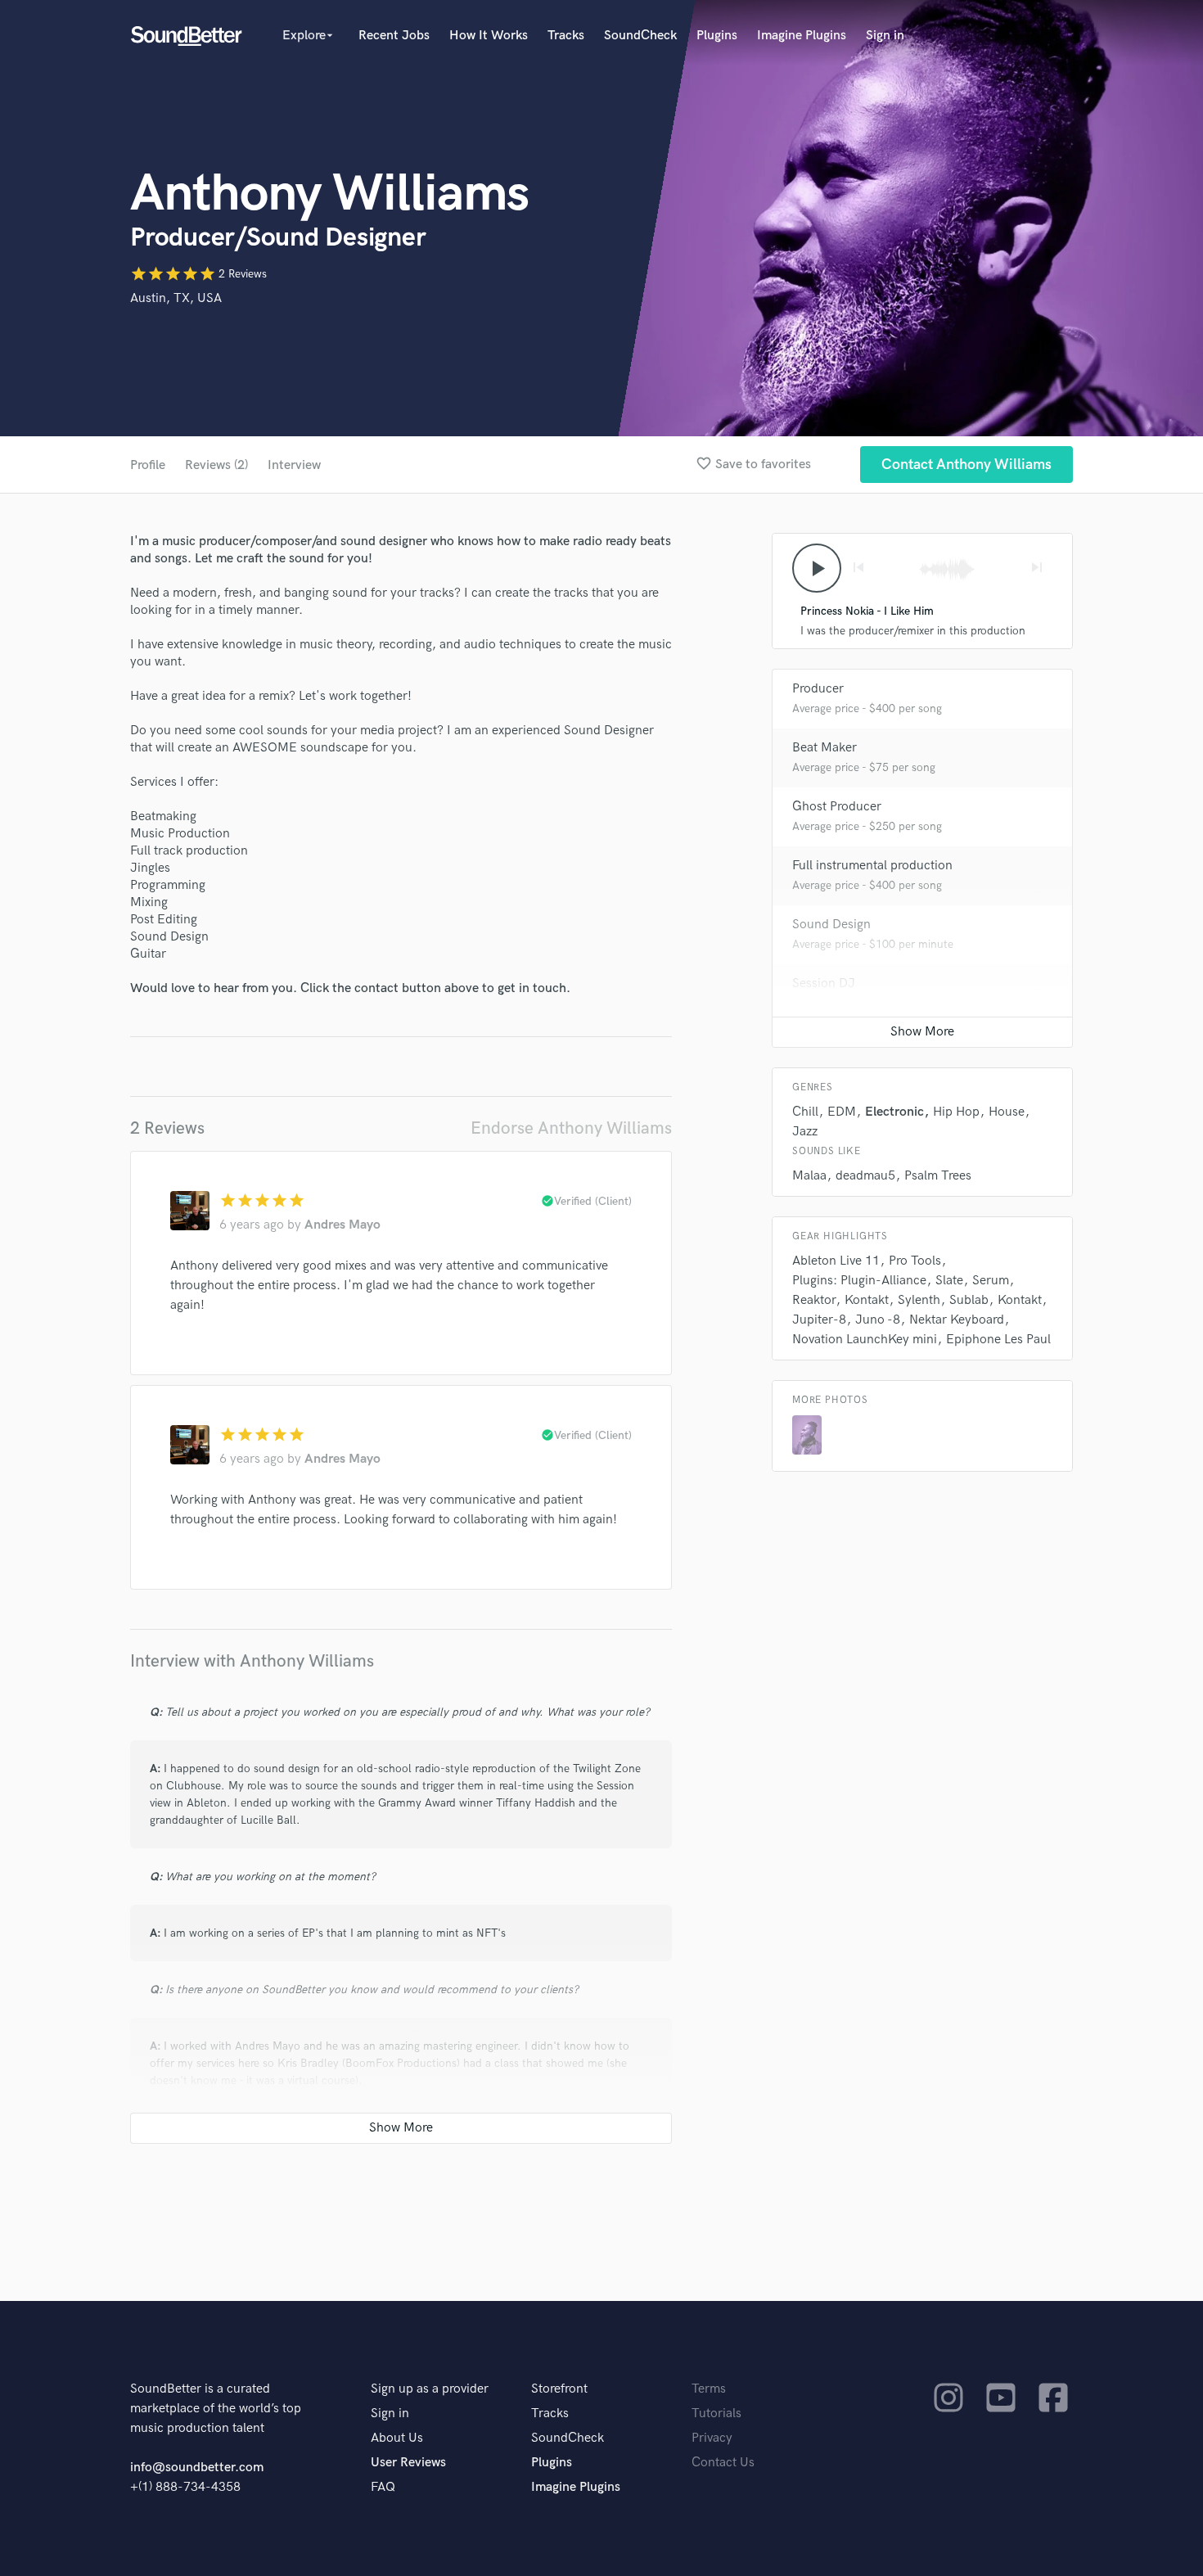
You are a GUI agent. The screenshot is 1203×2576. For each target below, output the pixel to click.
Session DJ (824, 983)
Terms (709, 2389)
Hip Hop (956, 1112)
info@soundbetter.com (197, 2468)
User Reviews (408, 2463)
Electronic (894, 1112)
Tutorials (716, 2414)
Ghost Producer (837, 807)
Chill (805, 1112)
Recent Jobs (394, 36)
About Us (397, 2438)
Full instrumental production (872, 866)
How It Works (489, 36)
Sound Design (831, 925)
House (1007, 1112)
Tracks (566, 36)
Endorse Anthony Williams (571, 1128)
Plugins (717, 36)
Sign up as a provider (430, 2389)
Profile (148, 465)
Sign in (885, 36)
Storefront (559, 2389)
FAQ (383, 2487)
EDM (842, 1112)
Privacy (712, 2438)
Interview (294, 465)
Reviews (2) (216, 465)
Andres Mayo (342, 1225)
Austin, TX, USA (176, 298)
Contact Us (723, 2463)
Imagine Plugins (802, 36)
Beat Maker (825, 748)
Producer (818, 689)
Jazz (805, 1132)
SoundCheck (640, 36)
